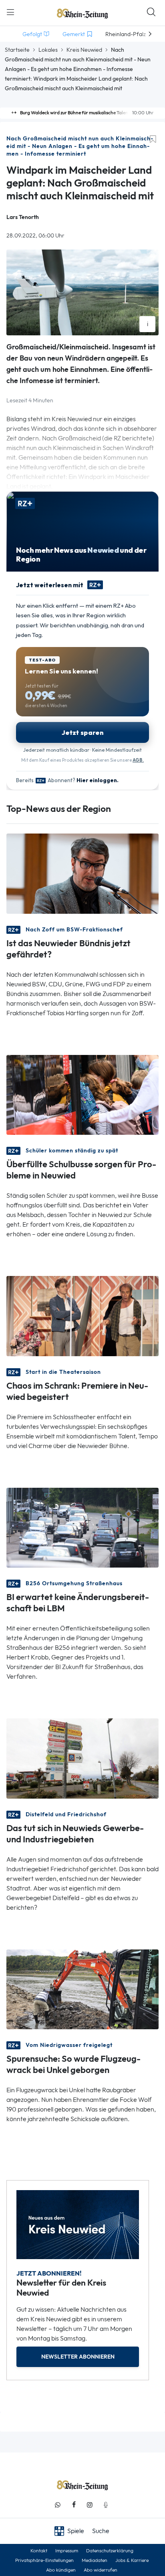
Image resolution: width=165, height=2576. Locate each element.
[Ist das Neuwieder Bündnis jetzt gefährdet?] (82, 873)
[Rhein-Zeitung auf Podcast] (106, 2505)
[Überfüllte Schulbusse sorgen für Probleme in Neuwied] (82, 1094)
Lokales (48, 50)
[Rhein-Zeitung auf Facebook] (74, 2505)
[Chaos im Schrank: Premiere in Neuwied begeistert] (82, 1315)
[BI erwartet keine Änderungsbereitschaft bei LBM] (82, 1527)
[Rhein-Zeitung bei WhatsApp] (58, 2505)
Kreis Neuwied (84, 50)
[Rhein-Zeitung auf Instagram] (90, 2505)
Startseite (17, 50)
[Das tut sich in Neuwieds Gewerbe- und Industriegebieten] (82, 1758)
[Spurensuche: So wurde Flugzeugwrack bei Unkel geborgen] (82, 1989)
